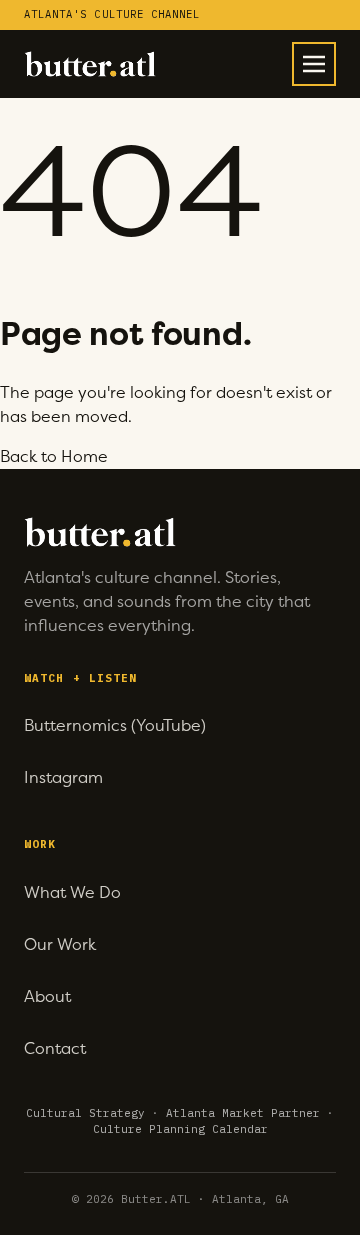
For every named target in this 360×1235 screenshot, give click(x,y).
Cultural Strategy (85, 1113)
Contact (55, 1048)
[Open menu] (314, 64)
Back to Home (54, 456)
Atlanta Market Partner (243, 1113)
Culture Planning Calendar (180, 1129)
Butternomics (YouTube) (115, 725)
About (47, 996)
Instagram (63, 777)
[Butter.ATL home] (90, 64)
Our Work (60, 944)
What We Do (72, 892)
